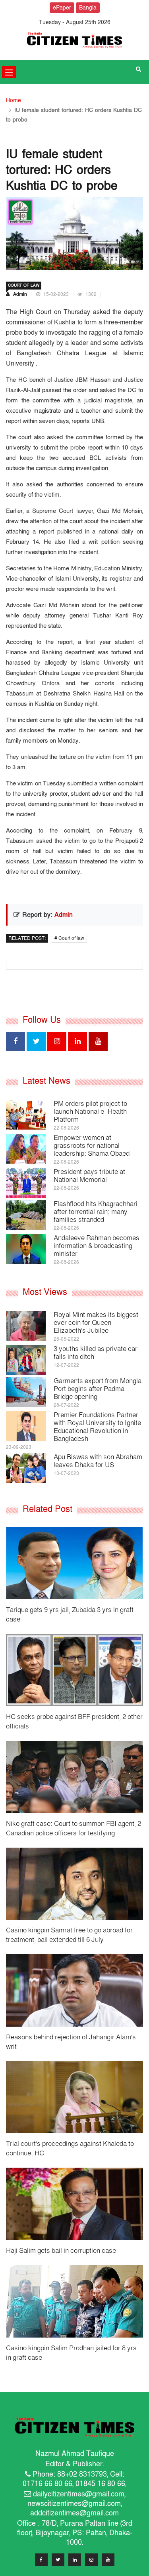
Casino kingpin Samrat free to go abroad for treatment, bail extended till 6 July (69, 1935)
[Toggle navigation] (9, 72)
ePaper (62, 8)
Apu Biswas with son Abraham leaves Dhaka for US (98, 1461)
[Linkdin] (75, 2562)
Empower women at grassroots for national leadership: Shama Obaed (92, 1146)
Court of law (24, 286)
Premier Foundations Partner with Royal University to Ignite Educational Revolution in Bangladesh (97, 1427)
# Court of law (69, 938)
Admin (19, 294)
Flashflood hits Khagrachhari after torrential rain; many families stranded (96, 1212)
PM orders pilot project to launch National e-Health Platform (90, 1112)
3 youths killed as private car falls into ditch (96, 1353)
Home (14, 100)
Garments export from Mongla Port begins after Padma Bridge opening (98, 1389)
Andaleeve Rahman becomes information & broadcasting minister (97, 1246)
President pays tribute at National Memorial (89, 1176)
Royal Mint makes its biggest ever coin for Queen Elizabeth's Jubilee (96, 1323)
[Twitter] (58, 2562)
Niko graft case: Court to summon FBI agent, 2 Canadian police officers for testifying (74, 1828)
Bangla (88, 8)
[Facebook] (41, 2562)
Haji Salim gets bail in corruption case (61, 2251)
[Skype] (91, 2562)
